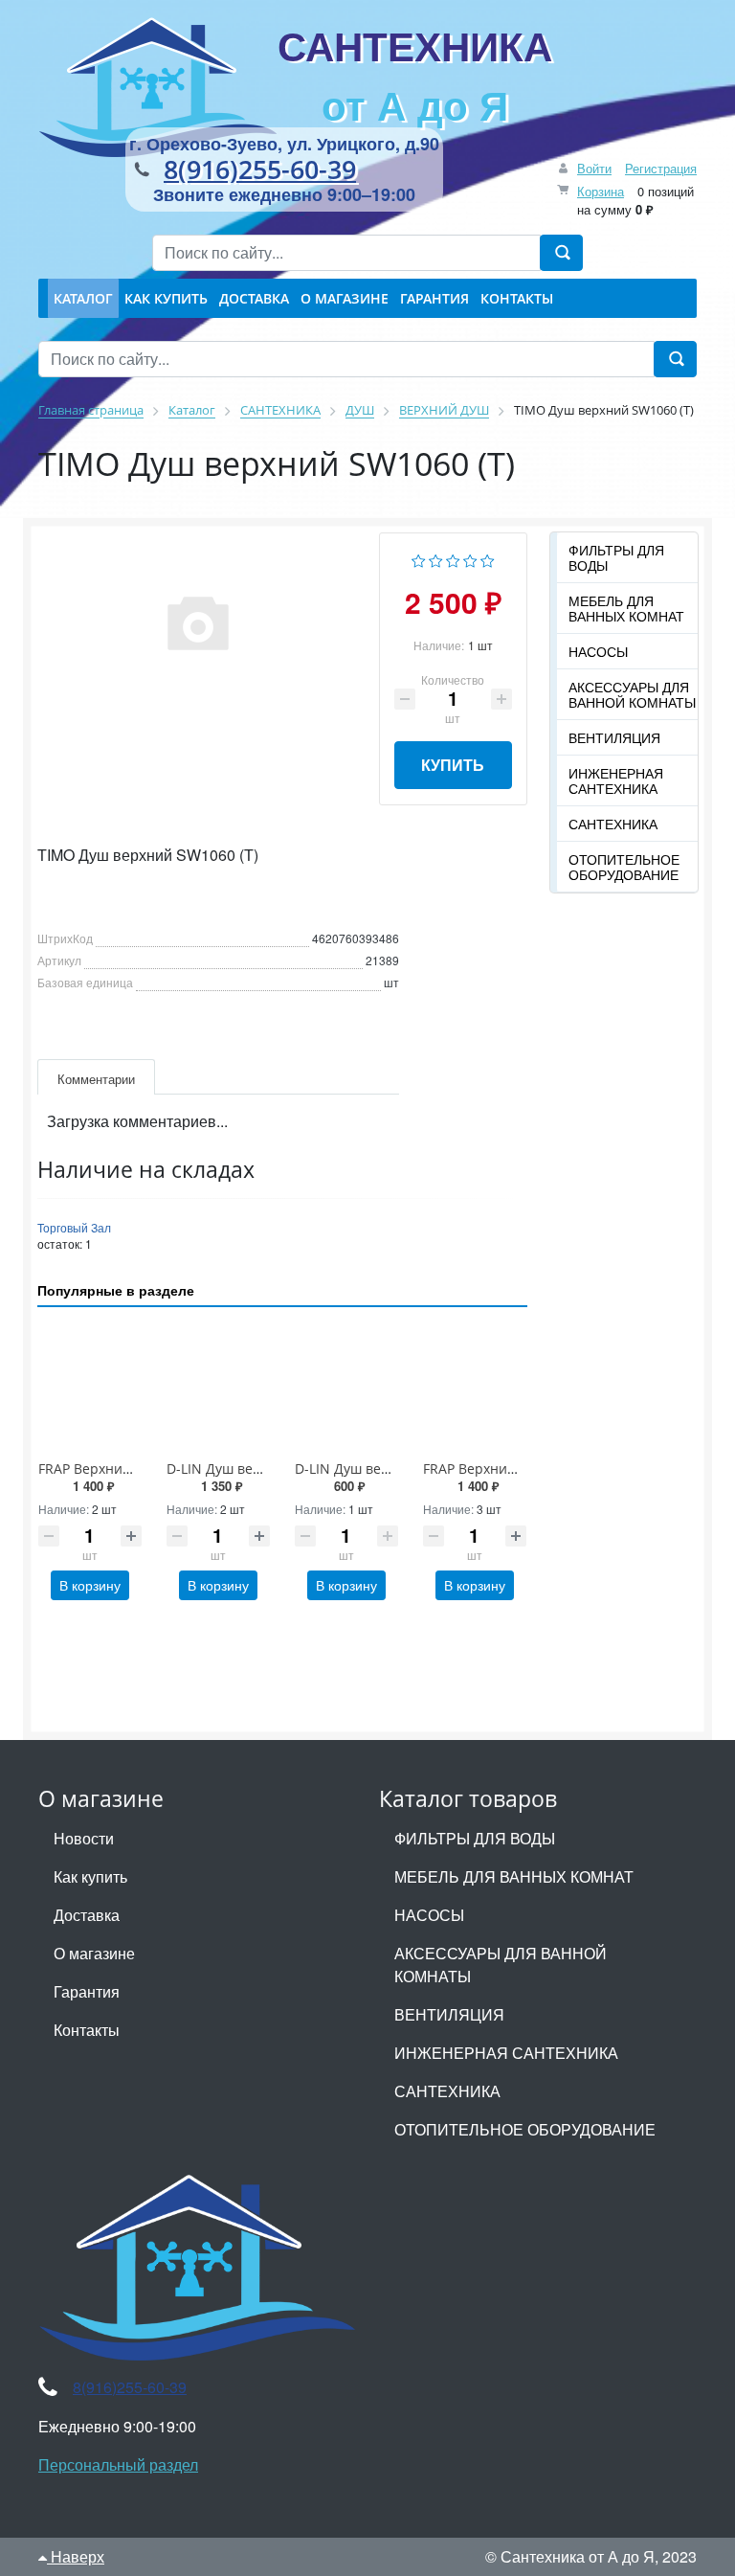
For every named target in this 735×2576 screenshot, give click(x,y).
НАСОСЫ (598, 651)
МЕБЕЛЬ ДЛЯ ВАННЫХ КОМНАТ (626, 608)
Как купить (90, 1876)
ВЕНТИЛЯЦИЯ (614, 737)
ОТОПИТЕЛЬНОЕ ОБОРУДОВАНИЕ (624, 867)
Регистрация (661, 168)
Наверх (76, 2556)
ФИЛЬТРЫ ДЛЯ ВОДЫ (616, 557)
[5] (488, 559)
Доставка (87, 1915)
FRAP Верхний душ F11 (497, 1469)
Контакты (87, 2030)
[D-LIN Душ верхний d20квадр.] (218, 1387)
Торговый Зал (74, 1227)
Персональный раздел (118, 2464)
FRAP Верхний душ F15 (112, 1469)
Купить (453, 765)
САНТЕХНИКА (415, 75)
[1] (419, 559)
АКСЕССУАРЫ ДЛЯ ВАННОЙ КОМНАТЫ (632, 694)
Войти (594, 168)
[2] (436, 559)
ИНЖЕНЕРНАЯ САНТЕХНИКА (616, 780)
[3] (453, 559)
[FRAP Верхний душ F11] (475, 1387)
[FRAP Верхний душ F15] (90, 1387)
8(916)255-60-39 (260, 169)
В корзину (90, 1585)
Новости (84, 1838)
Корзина (601, 191)
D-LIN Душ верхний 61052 (379, 1469)
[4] (470, 559)
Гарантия (87, 1991)
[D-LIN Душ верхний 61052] (346, 1387)
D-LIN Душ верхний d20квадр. (265, 1469)
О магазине (94, 1953)
